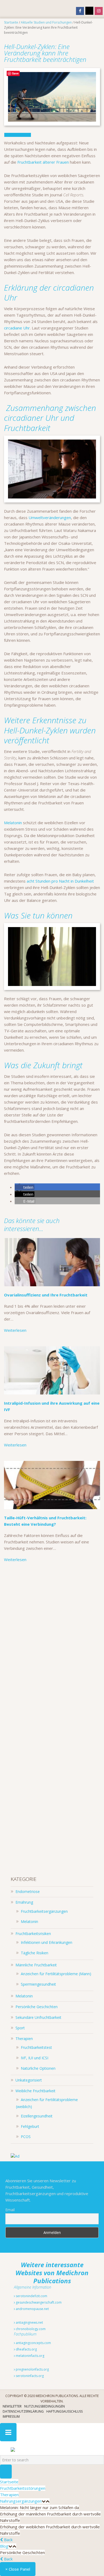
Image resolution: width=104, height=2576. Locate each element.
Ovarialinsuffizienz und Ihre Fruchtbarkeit (46, 1295)
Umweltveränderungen (50, 518)
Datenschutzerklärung (23, 2411)
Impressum (11, 2416)
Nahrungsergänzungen (21, 2501)
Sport (20, 2028)
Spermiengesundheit (38, 1984)
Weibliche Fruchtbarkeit (35, 2091)
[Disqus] (52, 1643)
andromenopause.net (32, 2309)
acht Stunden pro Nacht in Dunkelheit (60, 881)
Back (8, 2540)
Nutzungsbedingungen (45, 2406)
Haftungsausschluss (65, 2411)
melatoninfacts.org (30, 2356)
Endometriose (28, 1891)
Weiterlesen (15, 1330)
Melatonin (13, 823)
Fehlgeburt (30, 2126)
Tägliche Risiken (35, 1953)
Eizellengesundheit (37, 2116)
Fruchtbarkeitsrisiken (33, 1934)
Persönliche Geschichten (37, 2007)
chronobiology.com (30, 2329)
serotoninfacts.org (29, 2376)
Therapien (24, 2039)
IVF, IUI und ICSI (35, 2058)
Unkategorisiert (29, 2080)
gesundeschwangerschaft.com (38, 2302)
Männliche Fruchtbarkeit (36, 1965)
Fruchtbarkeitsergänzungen (44, 1911)
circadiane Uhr (17, 328)
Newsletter (12, 2406)
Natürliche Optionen (38, 2068)
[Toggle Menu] (8, 2432)
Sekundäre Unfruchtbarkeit (38, 2017)
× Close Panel (18, 2569)
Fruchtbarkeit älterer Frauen (44, 162)
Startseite (9, 2482)
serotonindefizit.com (31, 2296)
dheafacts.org (26, 2349)
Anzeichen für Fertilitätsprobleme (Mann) (56, 1974)
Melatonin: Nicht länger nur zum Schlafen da (39, 2507)
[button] (25, 1187)
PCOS (26, 2137)
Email (10, 2210)
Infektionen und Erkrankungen (47, 1942)
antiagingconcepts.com (33, 2343)
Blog (4, 2546)
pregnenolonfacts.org (32, 2369)
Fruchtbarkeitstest (36, 2047)
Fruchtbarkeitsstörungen (23, 2488)
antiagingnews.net (29, 2322)
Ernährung (24, 1902)
